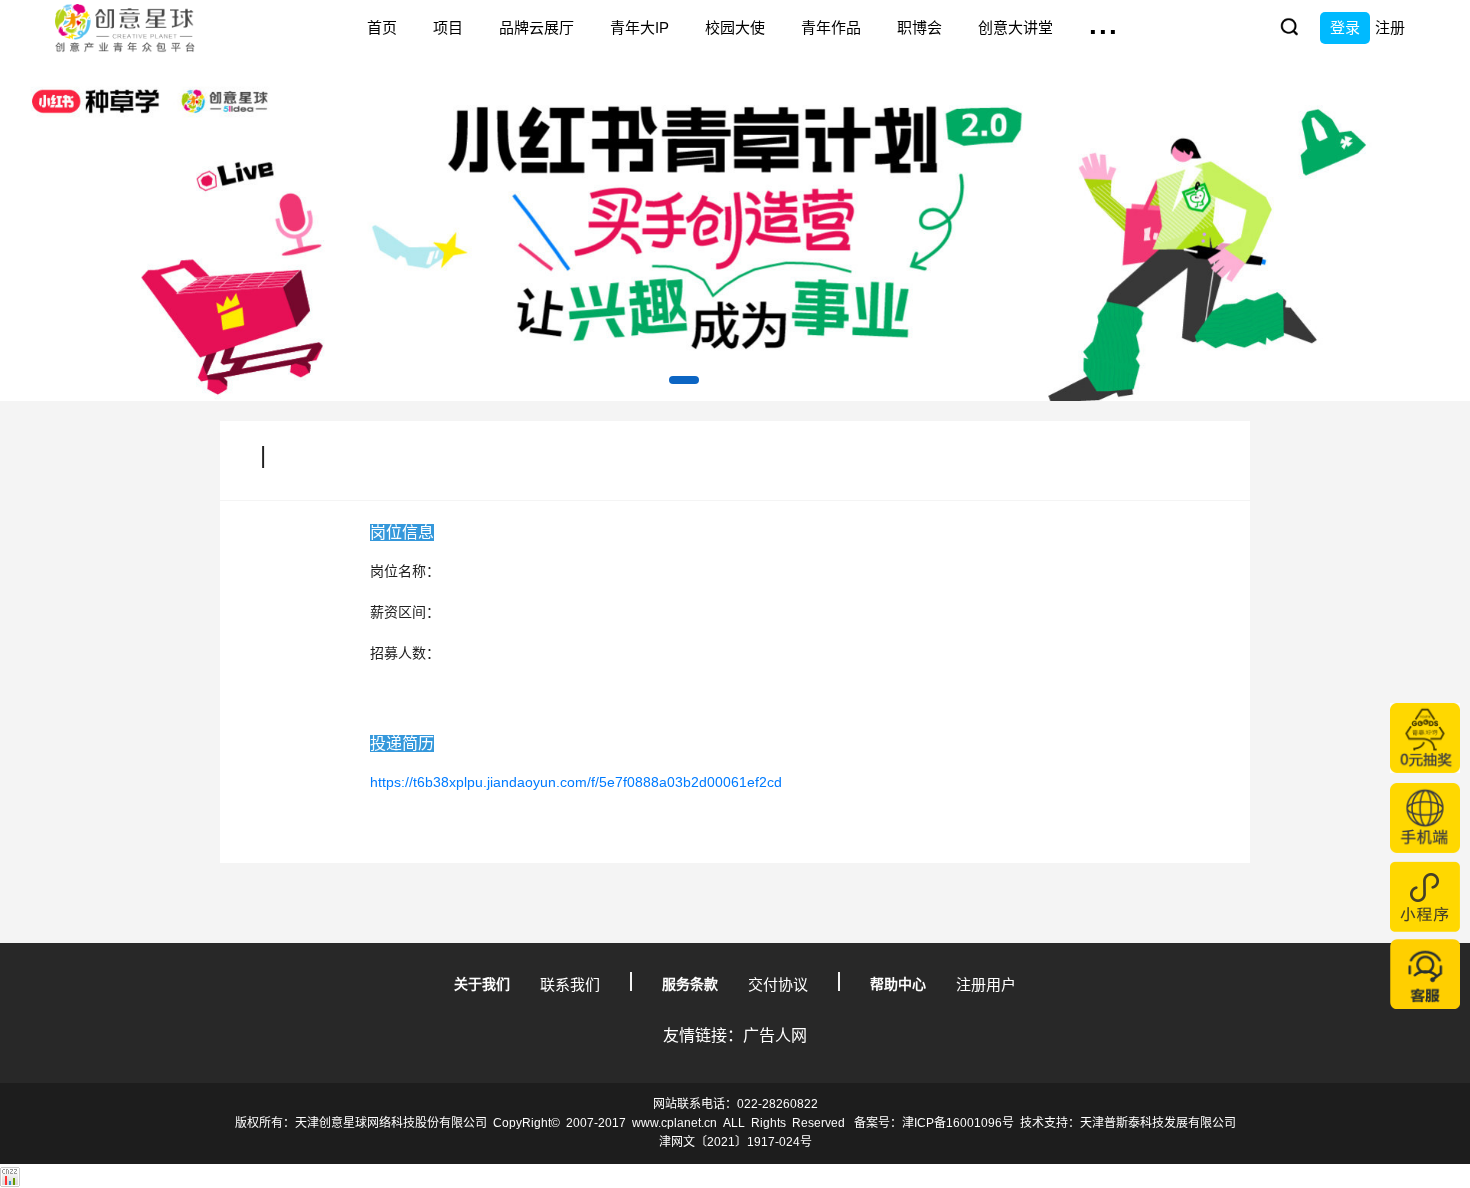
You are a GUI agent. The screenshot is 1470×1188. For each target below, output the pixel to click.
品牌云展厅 (536, 27)
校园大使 (735, 27)
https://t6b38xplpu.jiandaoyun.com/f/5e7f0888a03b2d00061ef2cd (576, 782)
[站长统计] (10, 1175)
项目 (448, 27)
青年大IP (639, 27)
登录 (1345, 27)
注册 (1390, 27)
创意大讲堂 (1015, 27)
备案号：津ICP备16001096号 (934, 1123)
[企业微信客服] (1425, 974)
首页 (382, 27)
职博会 (919, 27)
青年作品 (831, 27)
